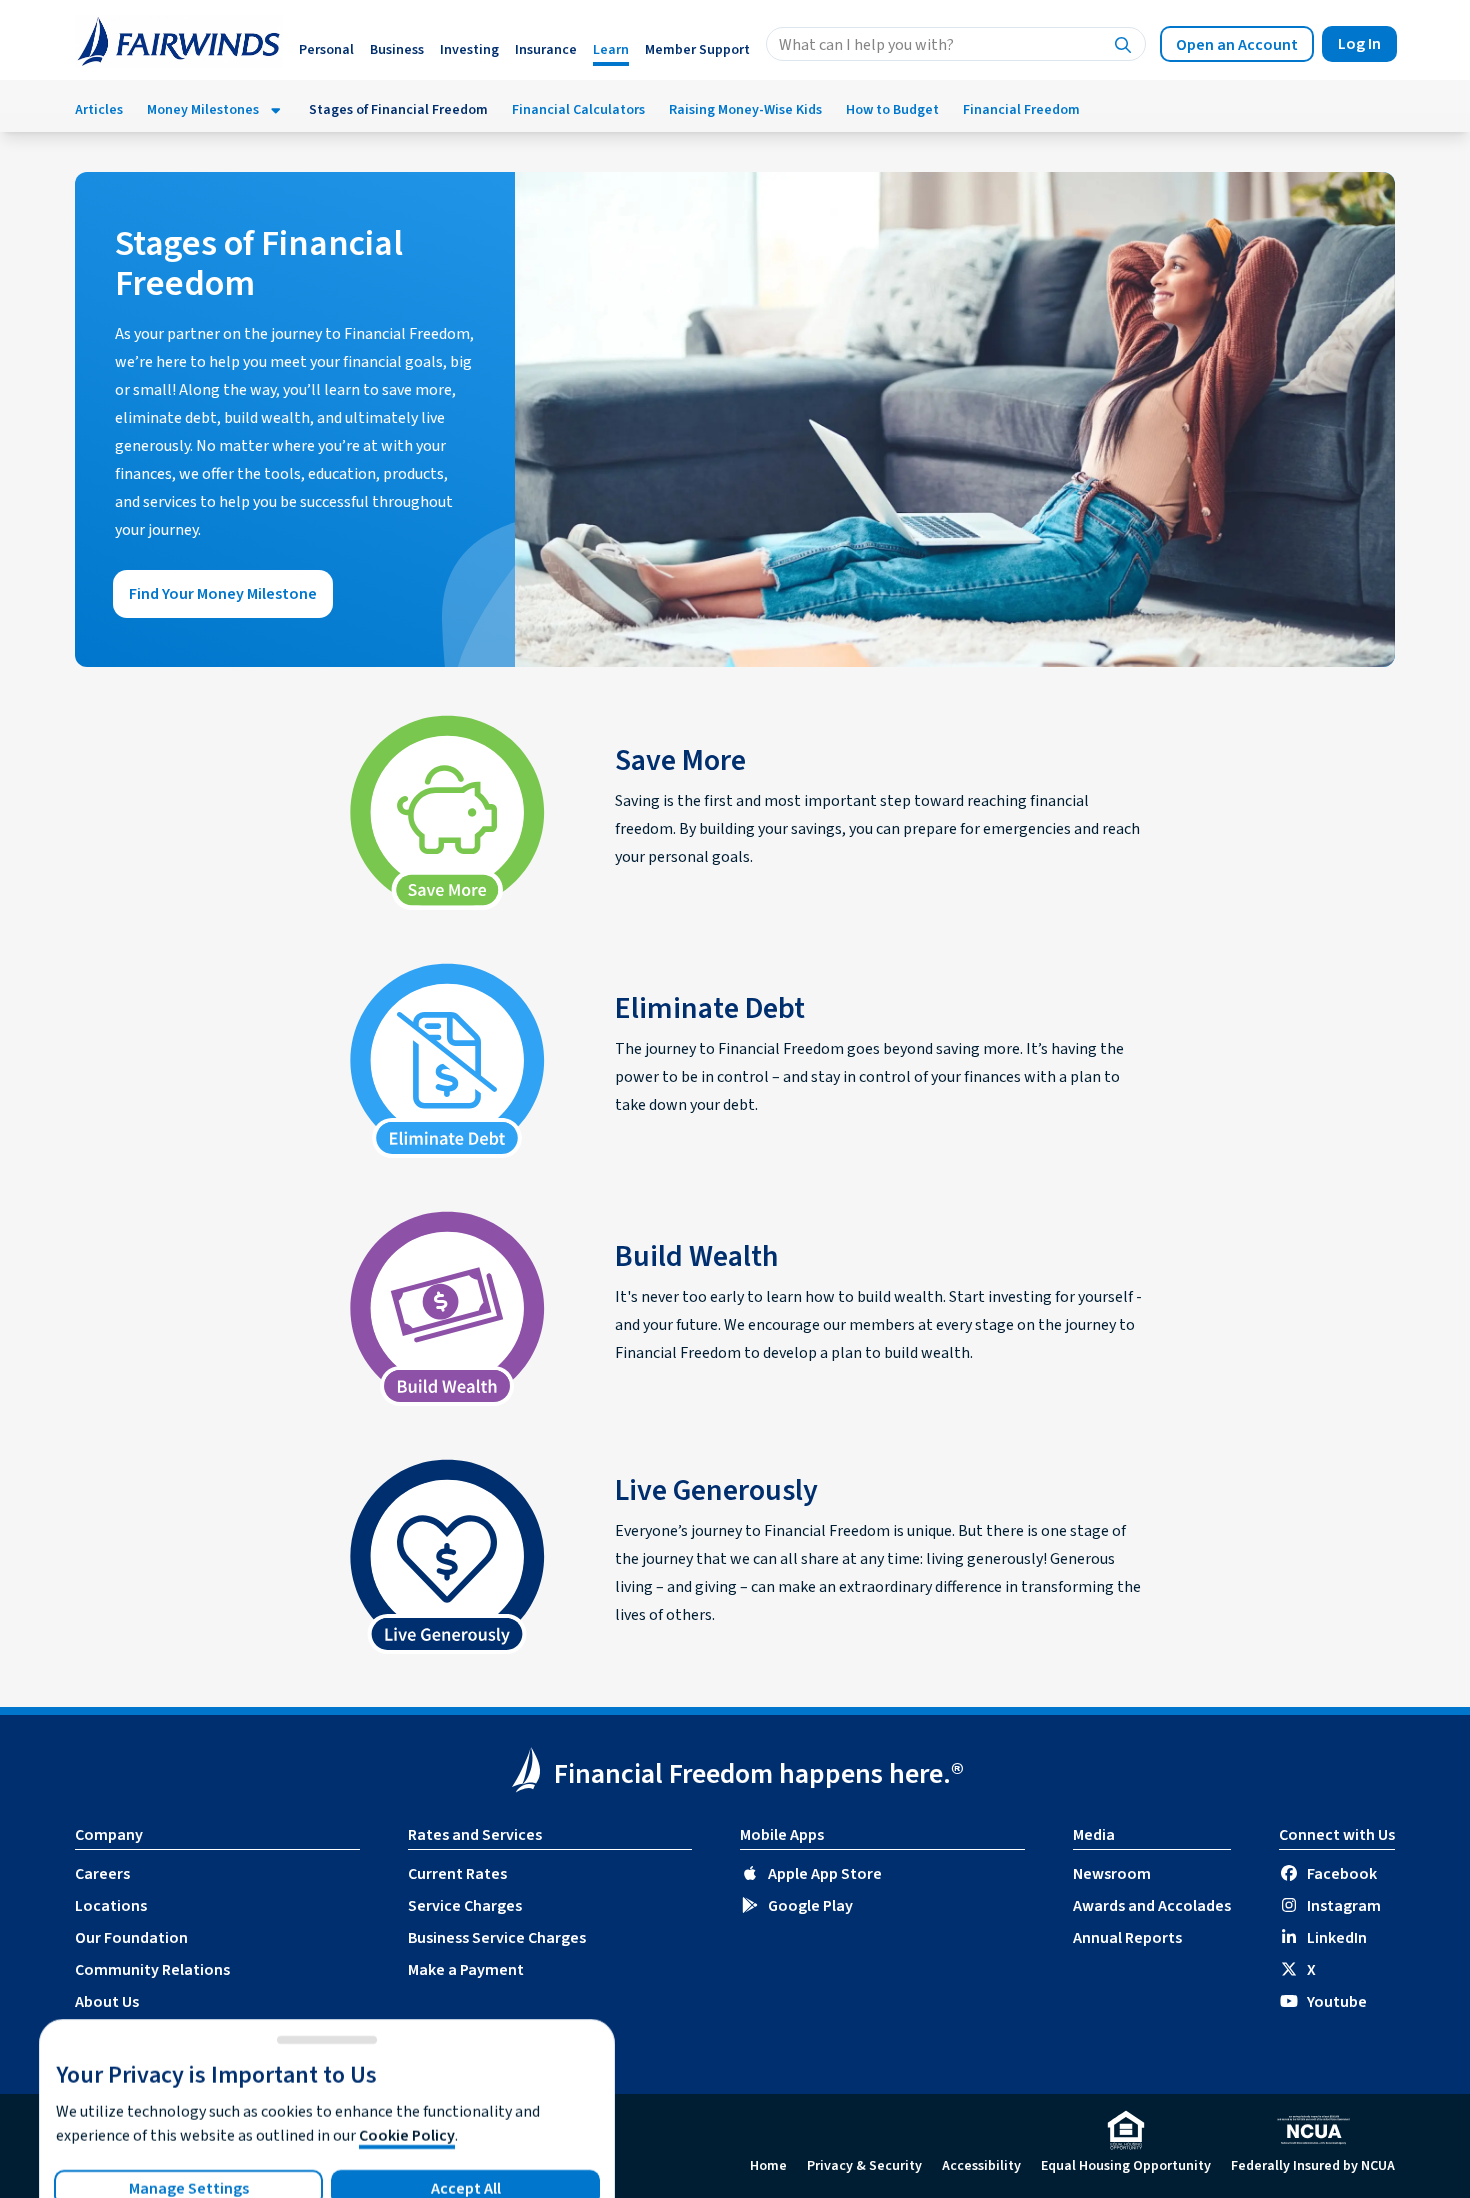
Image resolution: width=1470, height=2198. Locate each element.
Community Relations (152, 1970)
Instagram (1344, 1906)
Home (768, 2166)
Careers (102, 1874)
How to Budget (892, 110)
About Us (107, 2002)
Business (397, 50)
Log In (1359, 44)
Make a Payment (466, 1970)
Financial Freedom (1021, 110)
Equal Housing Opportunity (1126, 2166)
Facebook (1342, 1874)
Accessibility (981, 2166)
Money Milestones (203, 110)
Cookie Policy (407, 2136)
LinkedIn (1337, 1938)
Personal (326, 50)
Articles (99, 110)
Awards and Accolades (1152, 1906)
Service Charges (465, 1906)
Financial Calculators (578, 110)
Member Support (697, 50)
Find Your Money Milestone (223, 594)
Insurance (546, 50)
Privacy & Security (864, 2166)
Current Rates (457, 1874)
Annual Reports (1127, 1938)
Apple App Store (825, 1874)
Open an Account (1237, 45)
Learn (611, 50)
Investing (469, 50)
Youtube (1337, 2002)
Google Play (810, 1906)
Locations (111, 1906)
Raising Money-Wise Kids (745, 110)
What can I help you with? (866, 45)
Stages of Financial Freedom (398, 110)
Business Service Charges (497, 1938)
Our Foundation (131, 1938)
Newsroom (1112, 1874)
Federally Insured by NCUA (1313, 2166)
